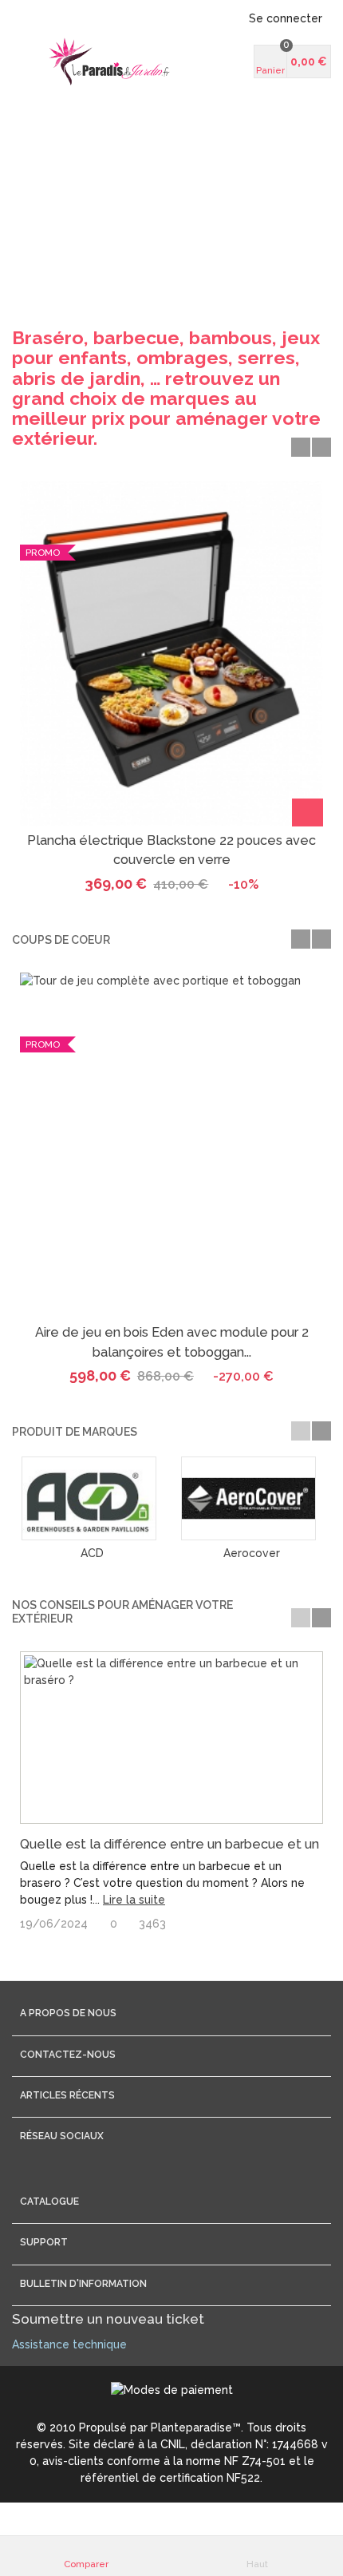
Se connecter (286, 18)
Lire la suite (134, 1900)
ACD (92, 1553)
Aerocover (252, 1553)
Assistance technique (69, 2344)
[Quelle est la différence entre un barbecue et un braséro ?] (171, 1738)
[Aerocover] (251, 1498)
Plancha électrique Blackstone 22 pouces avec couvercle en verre (171, 850)
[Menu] (32, 61)
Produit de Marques (75, 1432)
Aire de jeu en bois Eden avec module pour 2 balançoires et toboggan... (172, 1342)
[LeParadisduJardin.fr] (109, 61)
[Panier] (308, 812)
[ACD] (92, 1498)
